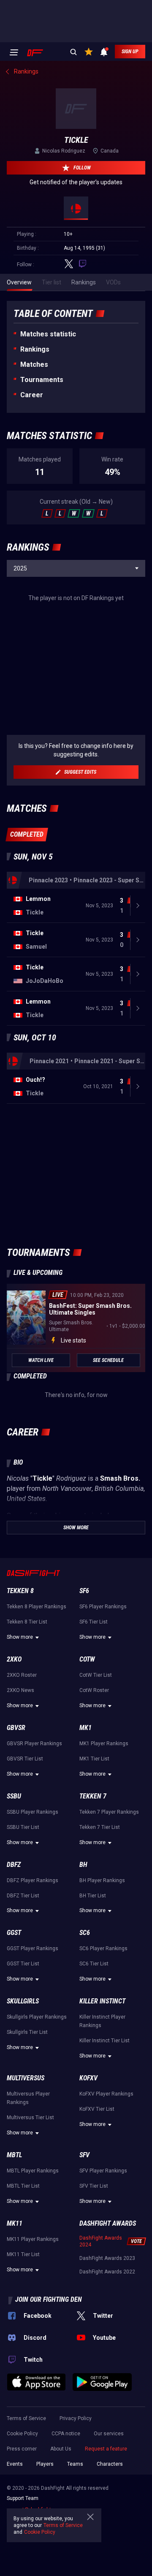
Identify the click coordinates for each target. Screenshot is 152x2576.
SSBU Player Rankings (33, 1812)
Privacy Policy (76, 2418)
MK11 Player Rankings (33, 2239)
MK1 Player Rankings (104, 1744)
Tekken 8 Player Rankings (37, 1607)
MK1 (85, 1728)
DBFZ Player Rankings (33, 1880)
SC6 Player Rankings (103, 1948)
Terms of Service (26, 2418)
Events (15, 2464)
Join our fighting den (49, 2299)
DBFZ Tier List (23, 1896)
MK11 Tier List (23, 2254)
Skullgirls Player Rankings (37, 2017)
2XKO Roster (22, 1675)
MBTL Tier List (23, 2186)
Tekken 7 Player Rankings (109, 1812)
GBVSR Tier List (25, 1759)
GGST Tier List (23, 1964)
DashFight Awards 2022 (107, 2272)
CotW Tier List (96, 1675)
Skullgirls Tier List (27, 2032)
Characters (110, 2464)
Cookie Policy (22, 2434)
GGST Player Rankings (33, 1948)
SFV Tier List (94, 2186)
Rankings (35, 349)
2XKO (14, 1659)
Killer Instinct (102, 2001)
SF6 (84, 1591)
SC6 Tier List (94, 1964)
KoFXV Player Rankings (106, 2094)
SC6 (85, 1933)
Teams (75, 2464)
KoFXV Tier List (97, 2109)
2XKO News (20, 1690)
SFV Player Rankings (103, 2171)
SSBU (14, 1796)
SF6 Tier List (94, 1622)
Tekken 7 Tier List (100, 1827)
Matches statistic (48, 334)
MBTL (14, 2155)
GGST (14, 1933)
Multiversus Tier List (30, 2118)
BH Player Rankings (102, 1880)
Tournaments (42, 380)
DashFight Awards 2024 (101, 2241)
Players (45, 2464)
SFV (84, 2155)
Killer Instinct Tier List (104, 2041)
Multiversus (26, 2078)
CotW (87, 1659)
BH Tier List (93, 1896)
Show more (20, 1637)
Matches (34, 364)
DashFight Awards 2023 (107, 2258)
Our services (109, 2434)
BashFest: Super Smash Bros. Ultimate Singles (90, 1309)
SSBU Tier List (23, 1827)
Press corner (22, 2449)
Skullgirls (23, 2001)
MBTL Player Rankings (33, 2171)
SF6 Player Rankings (103, 1607)
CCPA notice (66, 2434)
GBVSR (16, 1728)
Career (32, 395)
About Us (61, 2449)
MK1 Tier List (94, 1759)
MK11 (15, 2223)
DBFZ (14, 1865)
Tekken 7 (93, 1796)
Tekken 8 (20, 1591)
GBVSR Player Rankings (34, 1744)
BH (83, 1865)
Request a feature (106, 2449)
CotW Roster (94, 1690)
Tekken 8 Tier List (27, 1622)
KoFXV (88, 2078)
